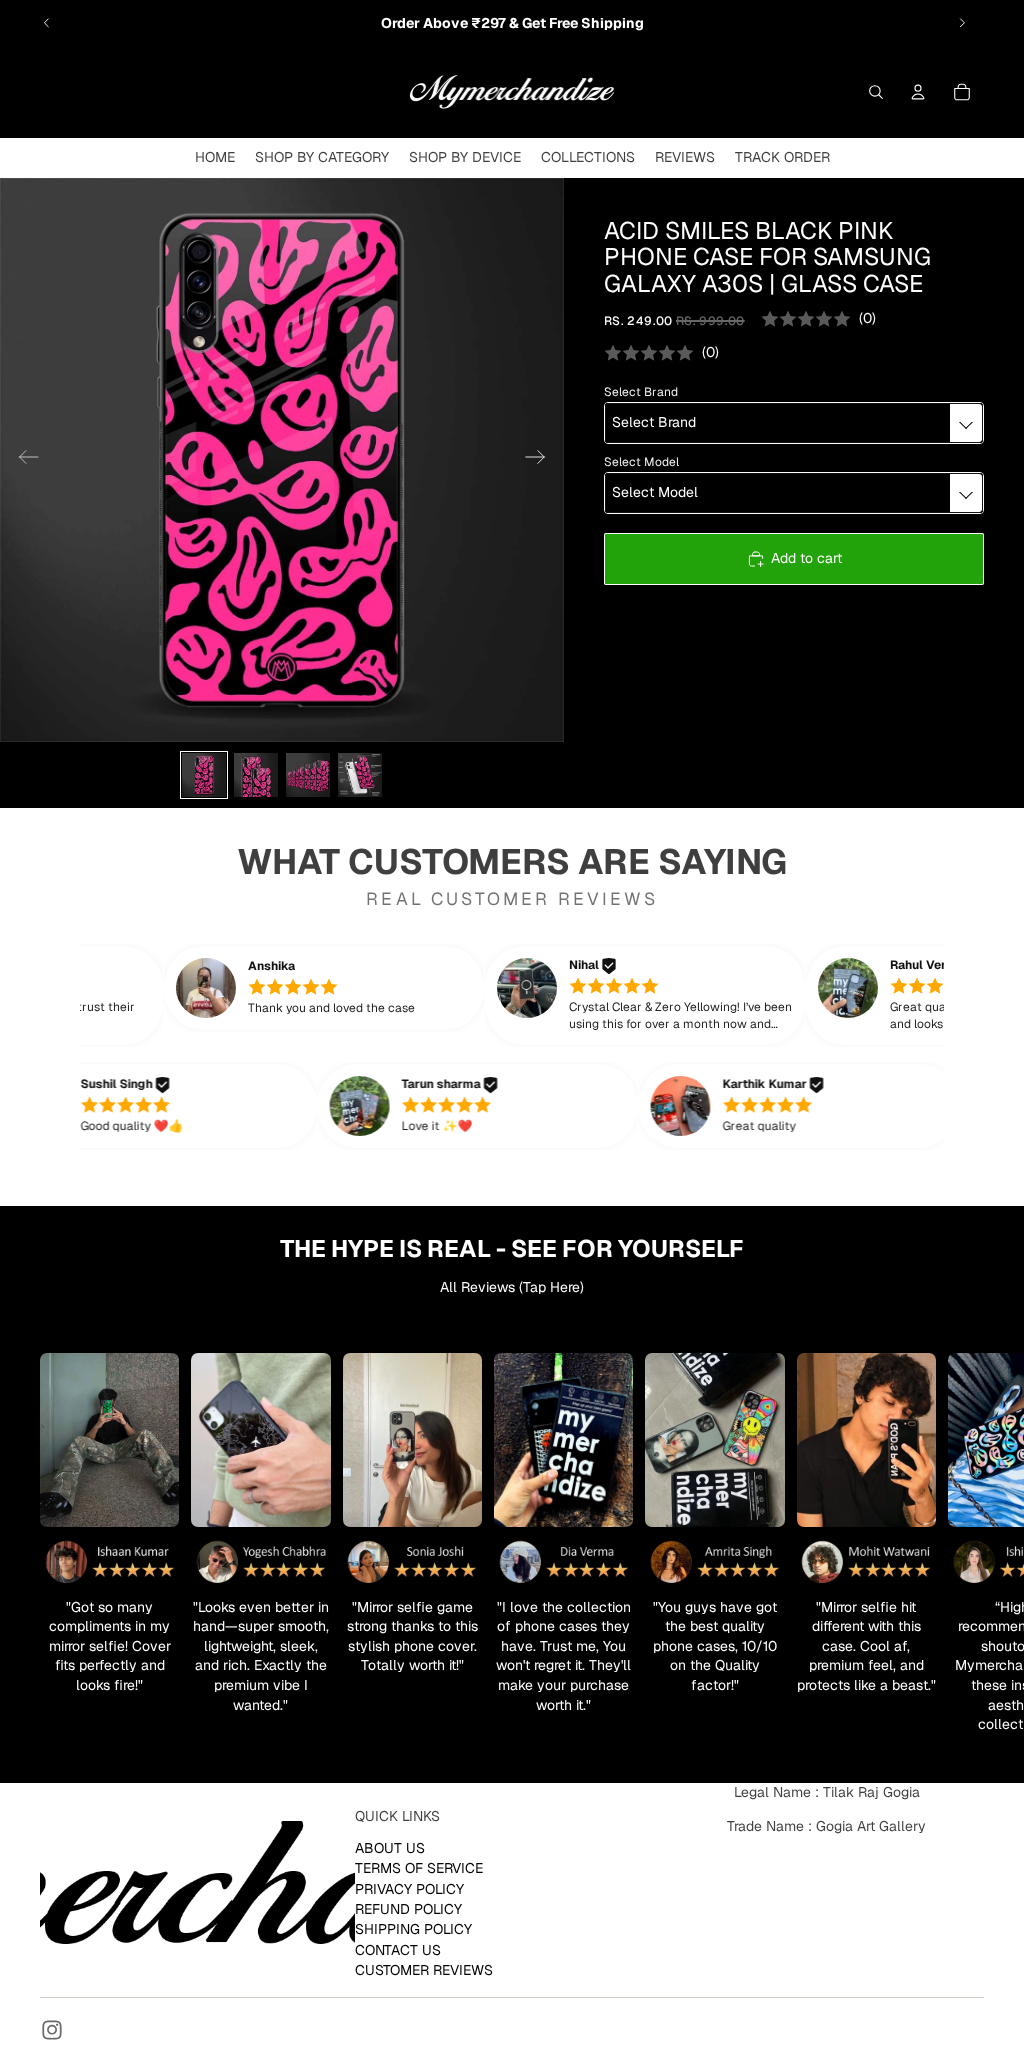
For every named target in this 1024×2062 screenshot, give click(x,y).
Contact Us (398, 1950)
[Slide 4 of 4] (360, 775)
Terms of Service (419, 1868)
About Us (390, 1848)
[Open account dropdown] (918, 92)
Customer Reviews (424, 1970)
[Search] (876, 92)
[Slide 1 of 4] (204, 775)
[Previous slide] (47, 23)
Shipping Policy (413, 1929)
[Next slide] (962, 23)
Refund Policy (408, 1909)
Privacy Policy (409, 1888)
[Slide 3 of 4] (308, 775)
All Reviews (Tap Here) (512, 1287)
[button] (358, 988)
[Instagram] (52, 2030)
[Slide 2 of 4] (256, 775)
